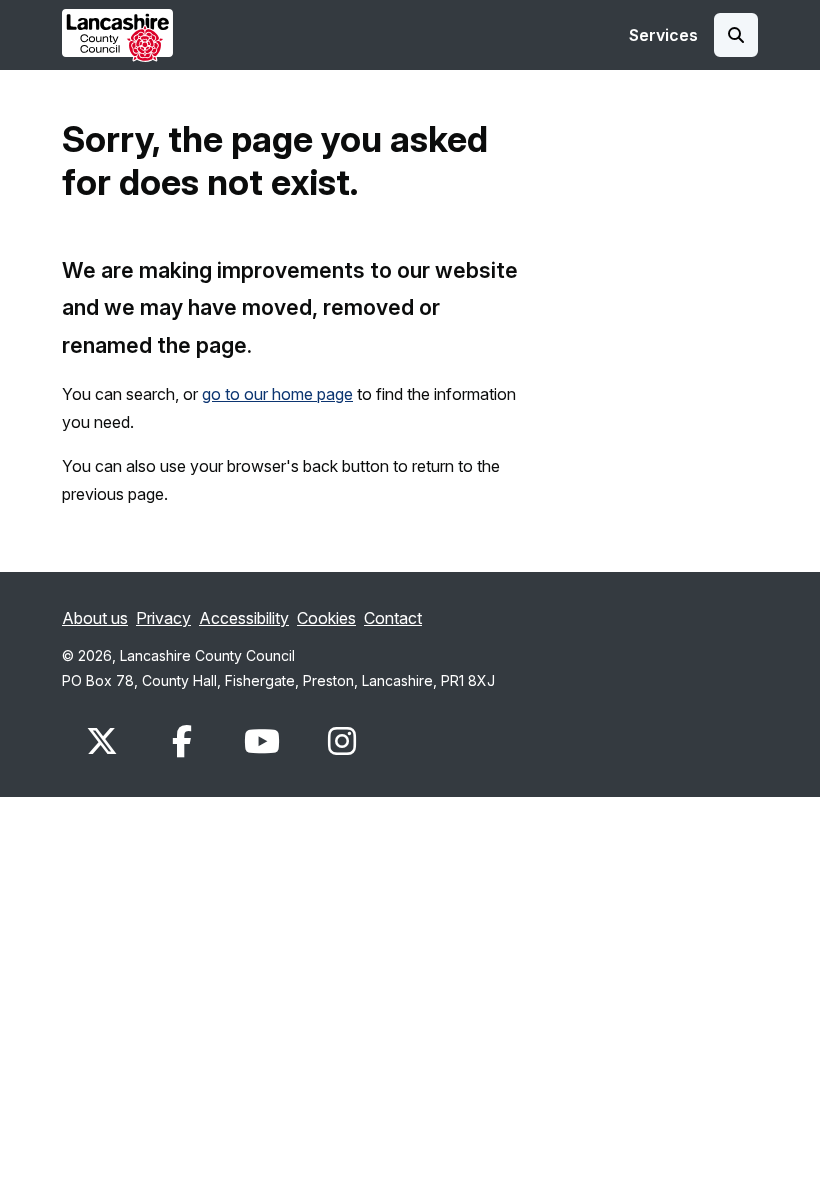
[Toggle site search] (736, 35)
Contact (393, 618)
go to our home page (277, 394)
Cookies (326, 618)
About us (95, 618)
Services (663, 35)
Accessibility (244, 618)
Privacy (163, 618)
